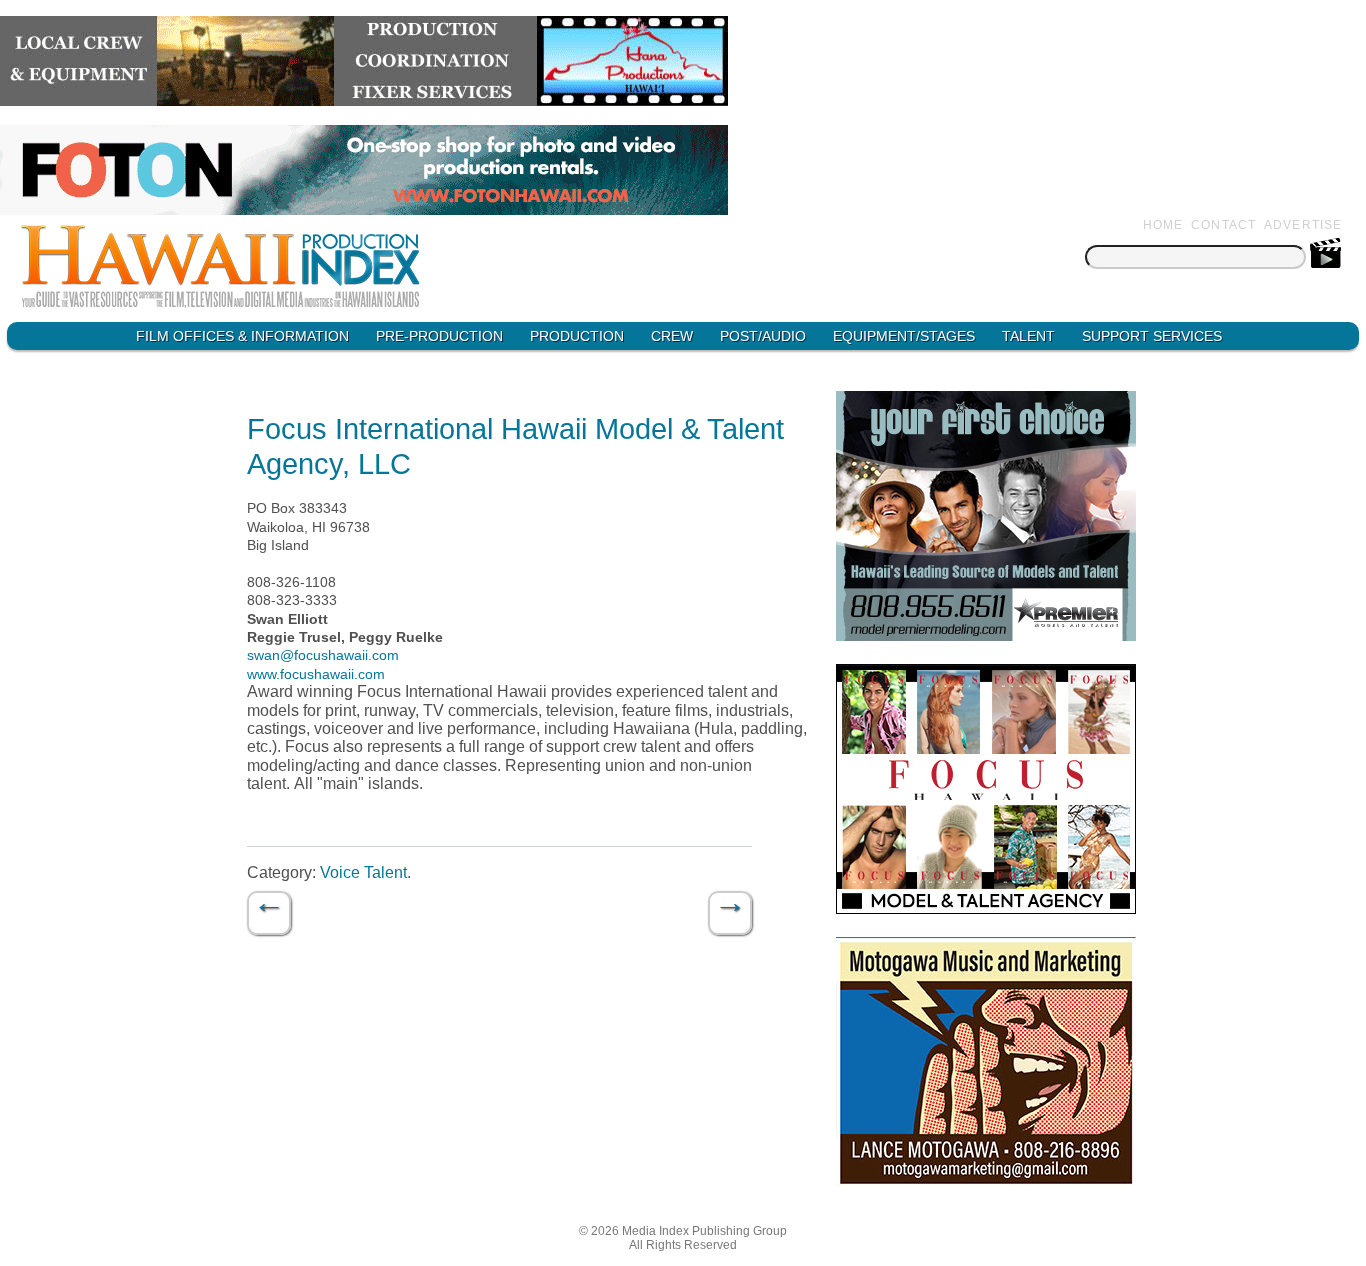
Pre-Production (439, 336)
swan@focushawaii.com (323, 655)
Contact (1223, 225)
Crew (672, 336)
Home (1163, 225)
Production (577, 336)
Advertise (1303, 225)
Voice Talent (363, 872)
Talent (1028, 336)
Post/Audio (763, 336)
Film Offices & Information (242, 336)
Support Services (1152, 336)
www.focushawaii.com (316, 674)
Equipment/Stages (904, 336)
